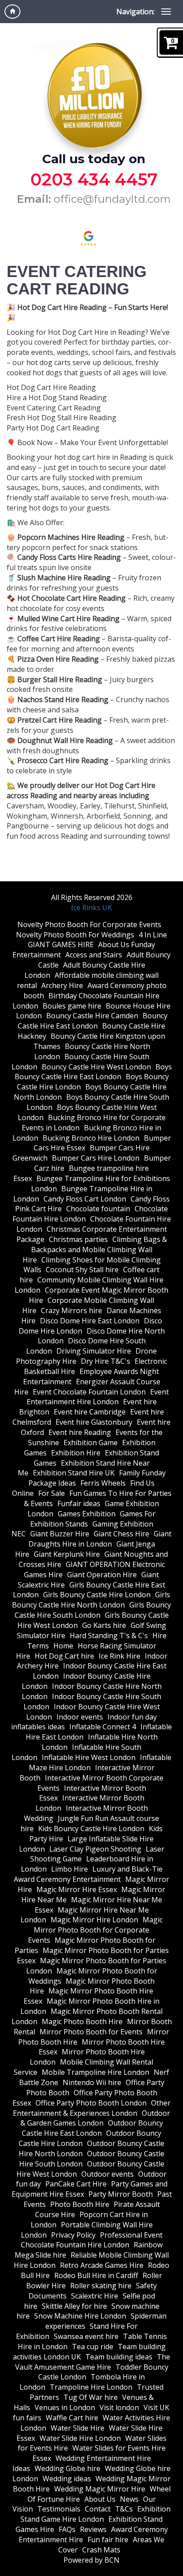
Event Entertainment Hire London (98, 1397)
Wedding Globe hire (68, 2468)
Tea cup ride (93, 2347)
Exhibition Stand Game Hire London (95, 2514)
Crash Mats (101, 2550)
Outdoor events (107, 2174)
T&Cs (124, 2509)
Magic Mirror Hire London (94, 1920)
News (129, 2499)
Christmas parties (78, 1239)
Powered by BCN (91, 2560)
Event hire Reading (80, 1432)
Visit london (119, 2407)
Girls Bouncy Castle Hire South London (93, 1610)
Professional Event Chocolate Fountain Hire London (92, 2240)
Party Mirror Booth (121, 2194)
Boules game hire (72, 1006)
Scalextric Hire (95, 2296)
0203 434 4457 (94, 179)
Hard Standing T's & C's (109, 1636)
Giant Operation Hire (102, 1575)
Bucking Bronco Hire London (91, 1138)
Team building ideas (119, 2357)
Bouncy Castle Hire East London (93, 1021)
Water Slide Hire (78, 2428)
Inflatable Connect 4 (103, 1727)
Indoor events (80, 1717)
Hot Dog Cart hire (64, 1656)
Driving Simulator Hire (94, 1351)
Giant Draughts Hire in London (100, 1539)
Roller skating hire (101, 2286)
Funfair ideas (79, 1503)
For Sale (52, 1493)
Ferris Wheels (103, 1483)
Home (63, 1646)
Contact (98, 2509)
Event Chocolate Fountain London (89, 1392)
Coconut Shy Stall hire (82, 1270)
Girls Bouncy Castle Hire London (97, 1595)
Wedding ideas (67, 2479)
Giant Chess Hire (121, 1534)
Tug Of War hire (91, 2397)
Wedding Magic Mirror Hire (100, 2489)
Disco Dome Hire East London (90, 1321)
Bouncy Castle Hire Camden (92, 1016)
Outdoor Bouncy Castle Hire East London (92, 2128)
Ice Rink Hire (119, 1656)
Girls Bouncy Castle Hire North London (91, 1600)
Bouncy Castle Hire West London (96, 1067)
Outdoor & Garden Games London (95, 2118)
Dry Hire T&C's (105, 1361)
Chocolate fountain (98, 1209)
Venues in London (65, 2407)
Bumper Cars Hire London (96, 1158)
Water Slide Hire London (80, 2438)
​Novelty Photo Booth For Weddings (75, 935)
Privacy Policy (73, 2235)
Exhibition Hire (76, 1453)
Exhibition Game (91, 1443)
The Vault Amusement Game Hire (93, 2362)
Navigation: (135, 12)
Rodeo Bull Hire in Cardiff (96, 2275)
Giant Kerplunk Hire (67, 1554)
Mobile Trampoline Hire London (95, 2072)
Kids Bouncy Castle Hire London (91, 1829)
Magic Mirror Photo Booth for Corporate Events (95, 1930)
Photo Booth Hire (80, 2204)
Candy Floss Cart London (85, 1199)
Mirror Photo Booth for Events (91, 2032)
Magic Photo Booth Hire (82, 2021)
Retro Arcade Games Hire (102, 2265)
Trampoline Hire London (91, 2387)
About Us (100, 2499)
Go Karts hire (104, 1625)
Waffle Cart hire (72, 2418)
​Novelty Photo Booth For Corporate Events (89, 924)
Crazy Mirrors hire (72, 1310)
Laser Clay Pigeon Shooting (95, 1849)
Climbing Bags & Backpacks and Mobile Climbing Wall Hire (95, 1250)
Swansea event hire (86, 2336)
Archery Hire (62, 985)
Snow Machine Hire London (80, 2316)
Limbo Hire (70, 1869)
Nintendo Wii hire (92, 2082)
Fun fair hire (108, 2540)
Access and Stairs (94, 955)
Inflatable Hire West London (89, 1757)
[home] (12, 12)
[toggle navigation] (166, 12)
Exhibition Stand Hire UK (74, 1473)
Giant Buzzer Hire (60, 1534)
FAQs (67, 2529)
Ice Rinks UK (91, 908)
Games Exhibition (87, 1514)
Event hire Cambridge (90, 1412)
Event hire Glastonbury (94, 1422)
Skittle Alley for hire (74, 2306)
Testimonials (59, 2509)
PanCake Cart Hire (76, 2184)
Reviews (93, 2529)
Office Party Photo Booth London (91, 2103)
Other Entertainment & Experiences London (92, 2108)
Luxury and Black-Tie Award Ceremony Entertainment (88, 1874)
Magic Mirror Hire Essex (77, 1889)
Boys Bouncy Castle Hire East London (93, 1072)
